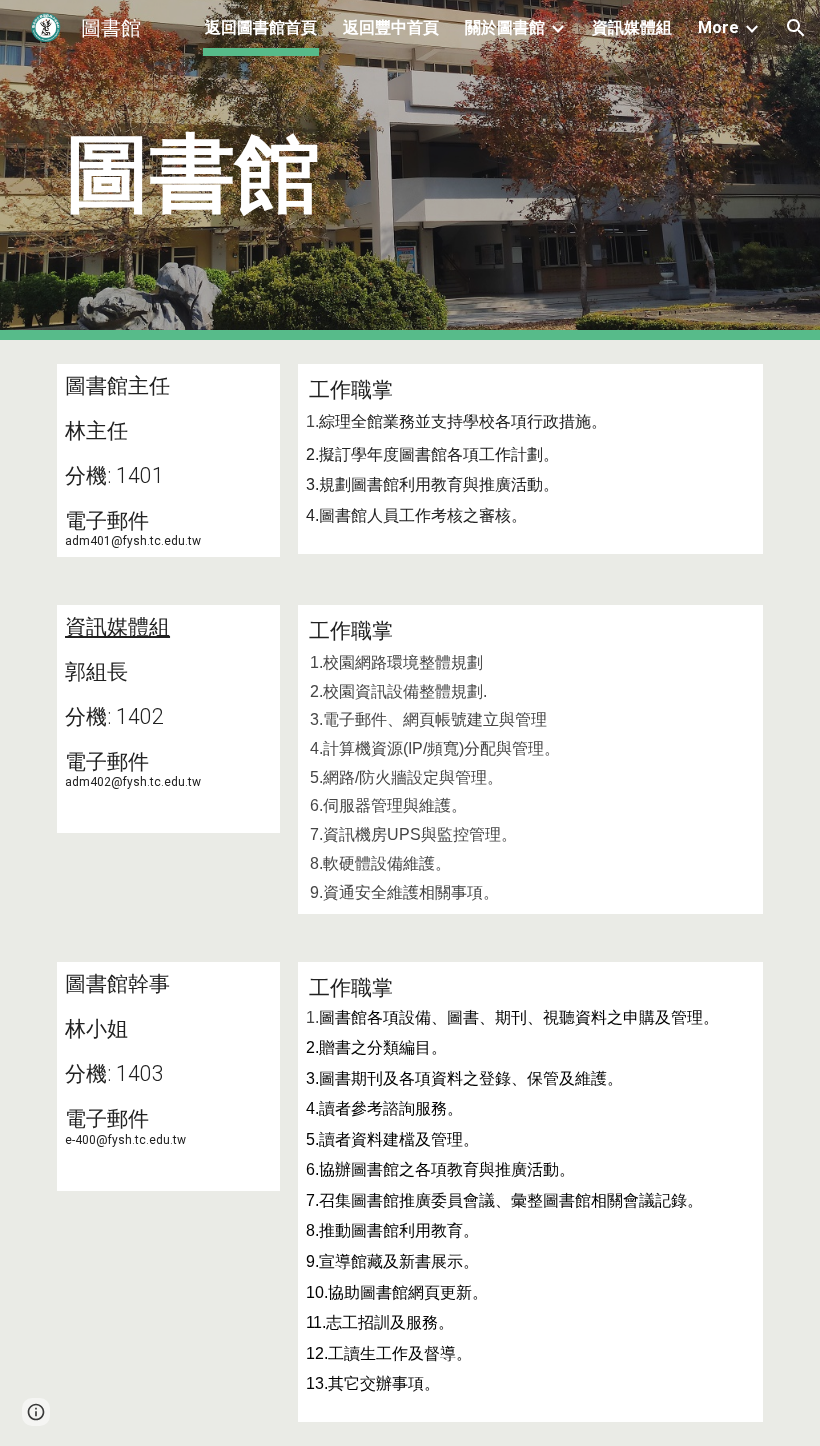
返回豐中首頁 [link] (391, 27)
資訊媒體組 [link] (632, 27)
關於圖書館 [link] (505, 27)
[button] (796, 28)
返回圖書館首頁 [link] (261, 27)
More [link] (718, 27)
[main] (410, 170)
